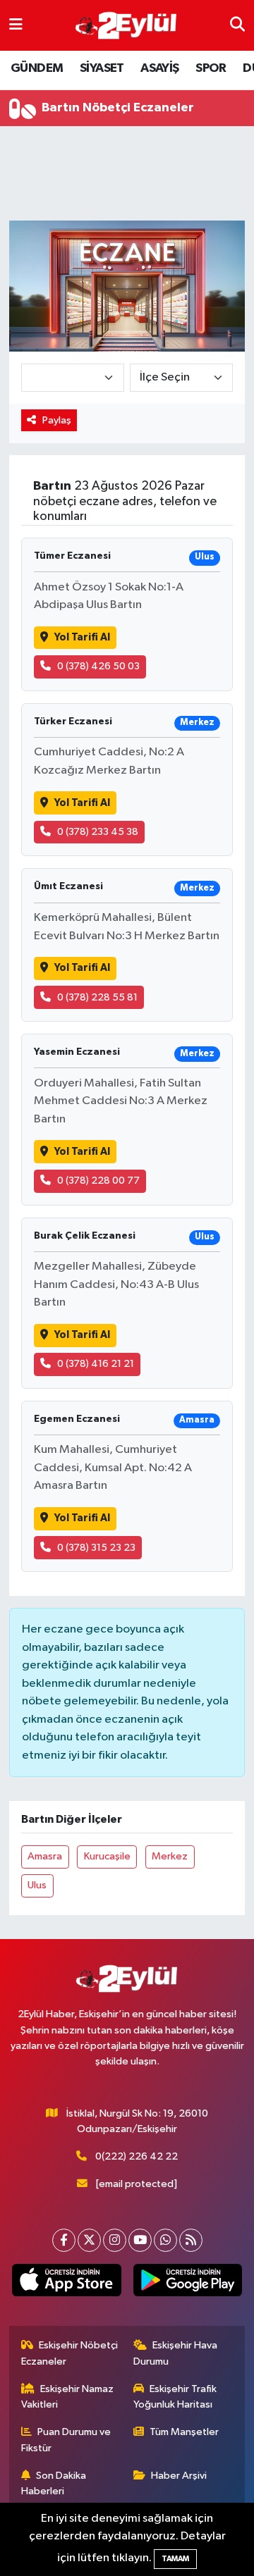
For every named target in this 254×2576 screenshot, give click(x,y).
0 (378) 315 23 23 (96, 1548)
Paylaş (57, 420)
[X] (89, 2240)
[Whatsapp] (165, 2240)
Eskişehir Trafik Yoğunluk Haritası (175, 2397)
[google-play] (187, 2283)
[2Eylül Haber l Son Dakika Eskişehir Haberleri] (126, 26)
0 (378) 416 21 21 (96, 1364)
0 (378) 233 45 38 (98, 832)
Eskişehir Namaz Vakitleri (68, 2397)
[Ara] (237, 25)
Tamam (175, 2559)
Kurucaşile (107, 1856)
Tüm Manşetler (184, 2432)
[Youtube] (140, 2240)
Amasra (45, 1856)
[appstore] (67, 2283)
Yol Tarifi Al (82, 637)
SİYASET (102, 68)
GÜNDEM (37, 68)
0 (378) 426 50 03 (98, 666)
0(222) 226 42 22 (137, 2156)
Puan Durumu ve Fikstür (66, 2440)
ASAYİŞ (159, 68)
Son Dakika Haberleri (54, 2483)
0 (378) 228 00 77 (98, 1181)
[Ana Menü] (16, 25)
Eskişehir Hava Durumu (176, 2353)
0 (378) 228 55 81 (97, 997)
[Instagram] (115, 2240)
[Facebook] (64, 2240)
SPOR (211, 68)
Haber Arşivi (179, 2476)
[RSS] (191, 2240)
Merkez (170, 1856)
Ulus (37, 1885)
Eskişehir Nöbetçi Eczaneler (70, 2353)
